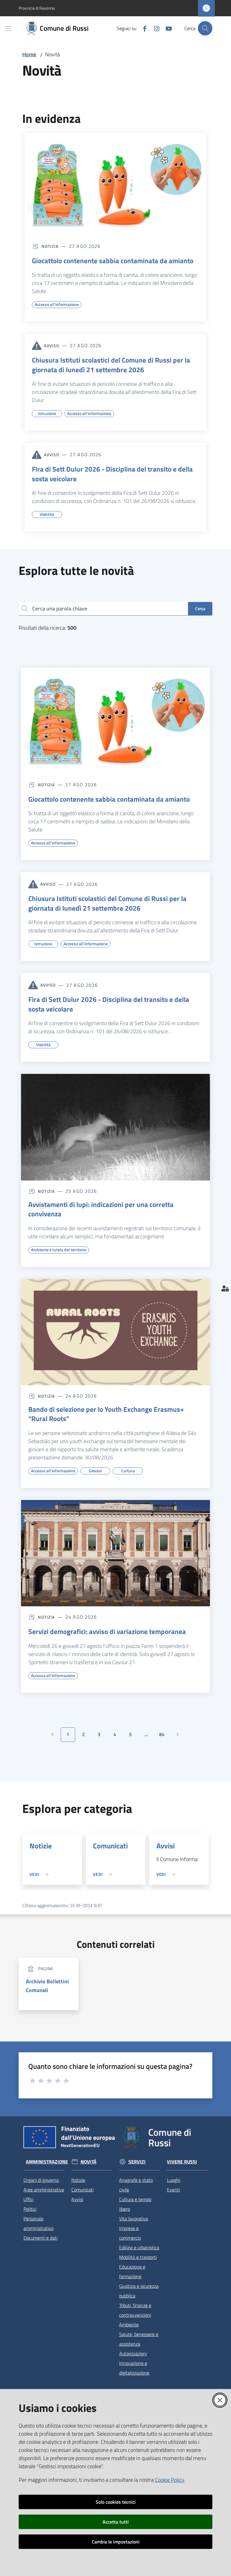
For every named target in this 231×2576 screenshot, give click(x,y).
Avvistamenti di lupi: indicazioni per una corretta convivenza (101, 1209)
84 (164, 1736)
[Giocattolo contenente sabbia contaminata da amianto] (115, 184)
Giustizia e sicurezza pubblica (139, 2291)
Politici (30, 2209)
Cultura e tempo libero (135, 2204)
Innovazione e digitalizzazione (134, 2368)
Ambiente (129, 2325)
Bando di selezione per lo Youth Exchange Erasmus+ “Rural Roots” (106, 1414)
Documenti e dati (40, 2238)
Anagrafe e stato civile (136, 2185)
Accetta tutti (116, 2522)
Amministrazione (47, 2162)
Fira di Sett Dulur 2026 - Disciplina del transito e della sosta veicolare (112, 474)
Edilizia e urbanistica (139, 2247)
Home (29, 54)
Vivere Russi (182, 2162)
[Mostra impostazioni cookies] (225, 1288)
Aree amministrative (44, 2190)
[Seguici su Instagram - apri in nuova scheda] (154, 28)
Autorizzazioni (133, 2353)
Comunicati (110, 1846)
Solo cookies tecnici (116, 2502)
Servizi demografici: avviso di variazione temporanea (107, 1632)
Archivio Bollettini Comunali (47, 1986)
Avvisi (166, 1846)
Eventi (173, 2190)
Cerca (200, 608)
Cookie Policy (169, 2480)
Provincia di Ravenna (37, 8)
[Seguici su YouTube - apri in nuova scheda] (166, 28)
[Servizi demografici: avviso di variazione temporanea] (115, 1553)
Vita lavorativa (134, 2219)
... (149, 1736)
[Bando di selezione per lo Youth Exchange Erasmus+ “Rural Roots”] (115, 1332)
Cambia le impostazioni (116, 2542)
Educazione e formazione (132, 2272)
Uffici (28, 2199)
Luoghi (174, 2180)
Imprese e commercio (130, 2233)
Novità (89, 2162)
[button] (205, 28)
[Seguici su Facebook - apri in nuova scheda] (142, 28)
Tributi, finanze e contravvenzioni (135, 2310)
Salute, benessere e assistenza (139, 2339)
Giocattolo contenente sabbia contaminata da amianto (113, 261)
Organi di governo (41, 2180)
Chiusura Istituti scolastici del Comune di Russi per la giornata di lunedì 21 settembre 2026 (111, 365)
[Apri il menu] (8, 28)
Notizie (41, 1846)
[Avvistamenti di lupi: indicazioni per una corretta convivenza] (115, 1127)
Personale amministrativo (38, 2223)
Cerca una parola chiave (60, 608)
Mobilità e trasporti (138, 2257)
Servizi (137, 2162)
